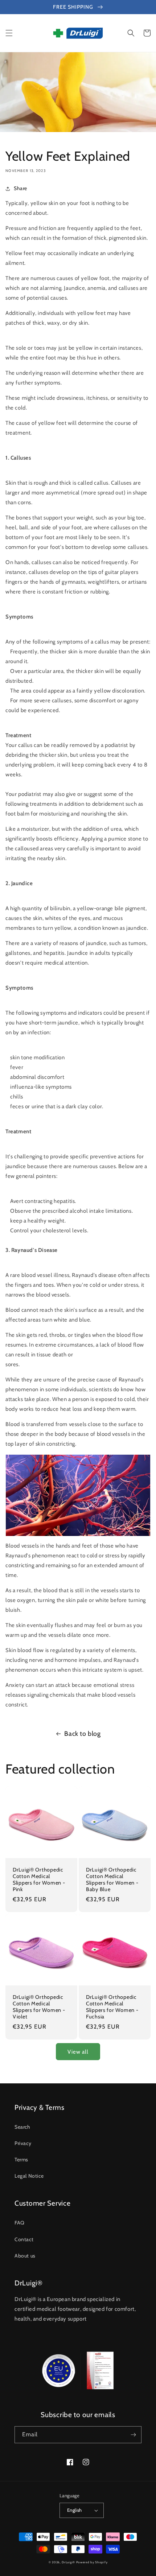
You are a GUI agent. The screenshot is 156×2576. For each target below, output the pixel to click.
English (75, 2510)
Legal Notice (29, 2176)
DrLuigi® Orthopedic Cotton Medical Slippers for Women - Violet (39, 2007)
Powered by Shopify (92, 2562)
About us (25, 2256)
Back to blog (82, 1734)
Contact (24, 2239)
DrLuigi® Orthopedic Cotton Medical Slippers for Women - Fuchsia (112, 2007)
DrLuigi (67, 2562)
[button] (9, 33)
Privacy (23, 2143)
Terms (21, 2160)
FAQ (20, 2223)
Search (22, 2127)
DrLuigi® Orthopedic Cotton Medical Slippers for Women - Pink (39, 1879)
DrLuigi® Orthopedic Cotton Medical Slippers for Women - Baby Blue (112, 1879)
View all (78, 2052)
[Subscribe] (133, 2435)
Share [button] (20, 188)
